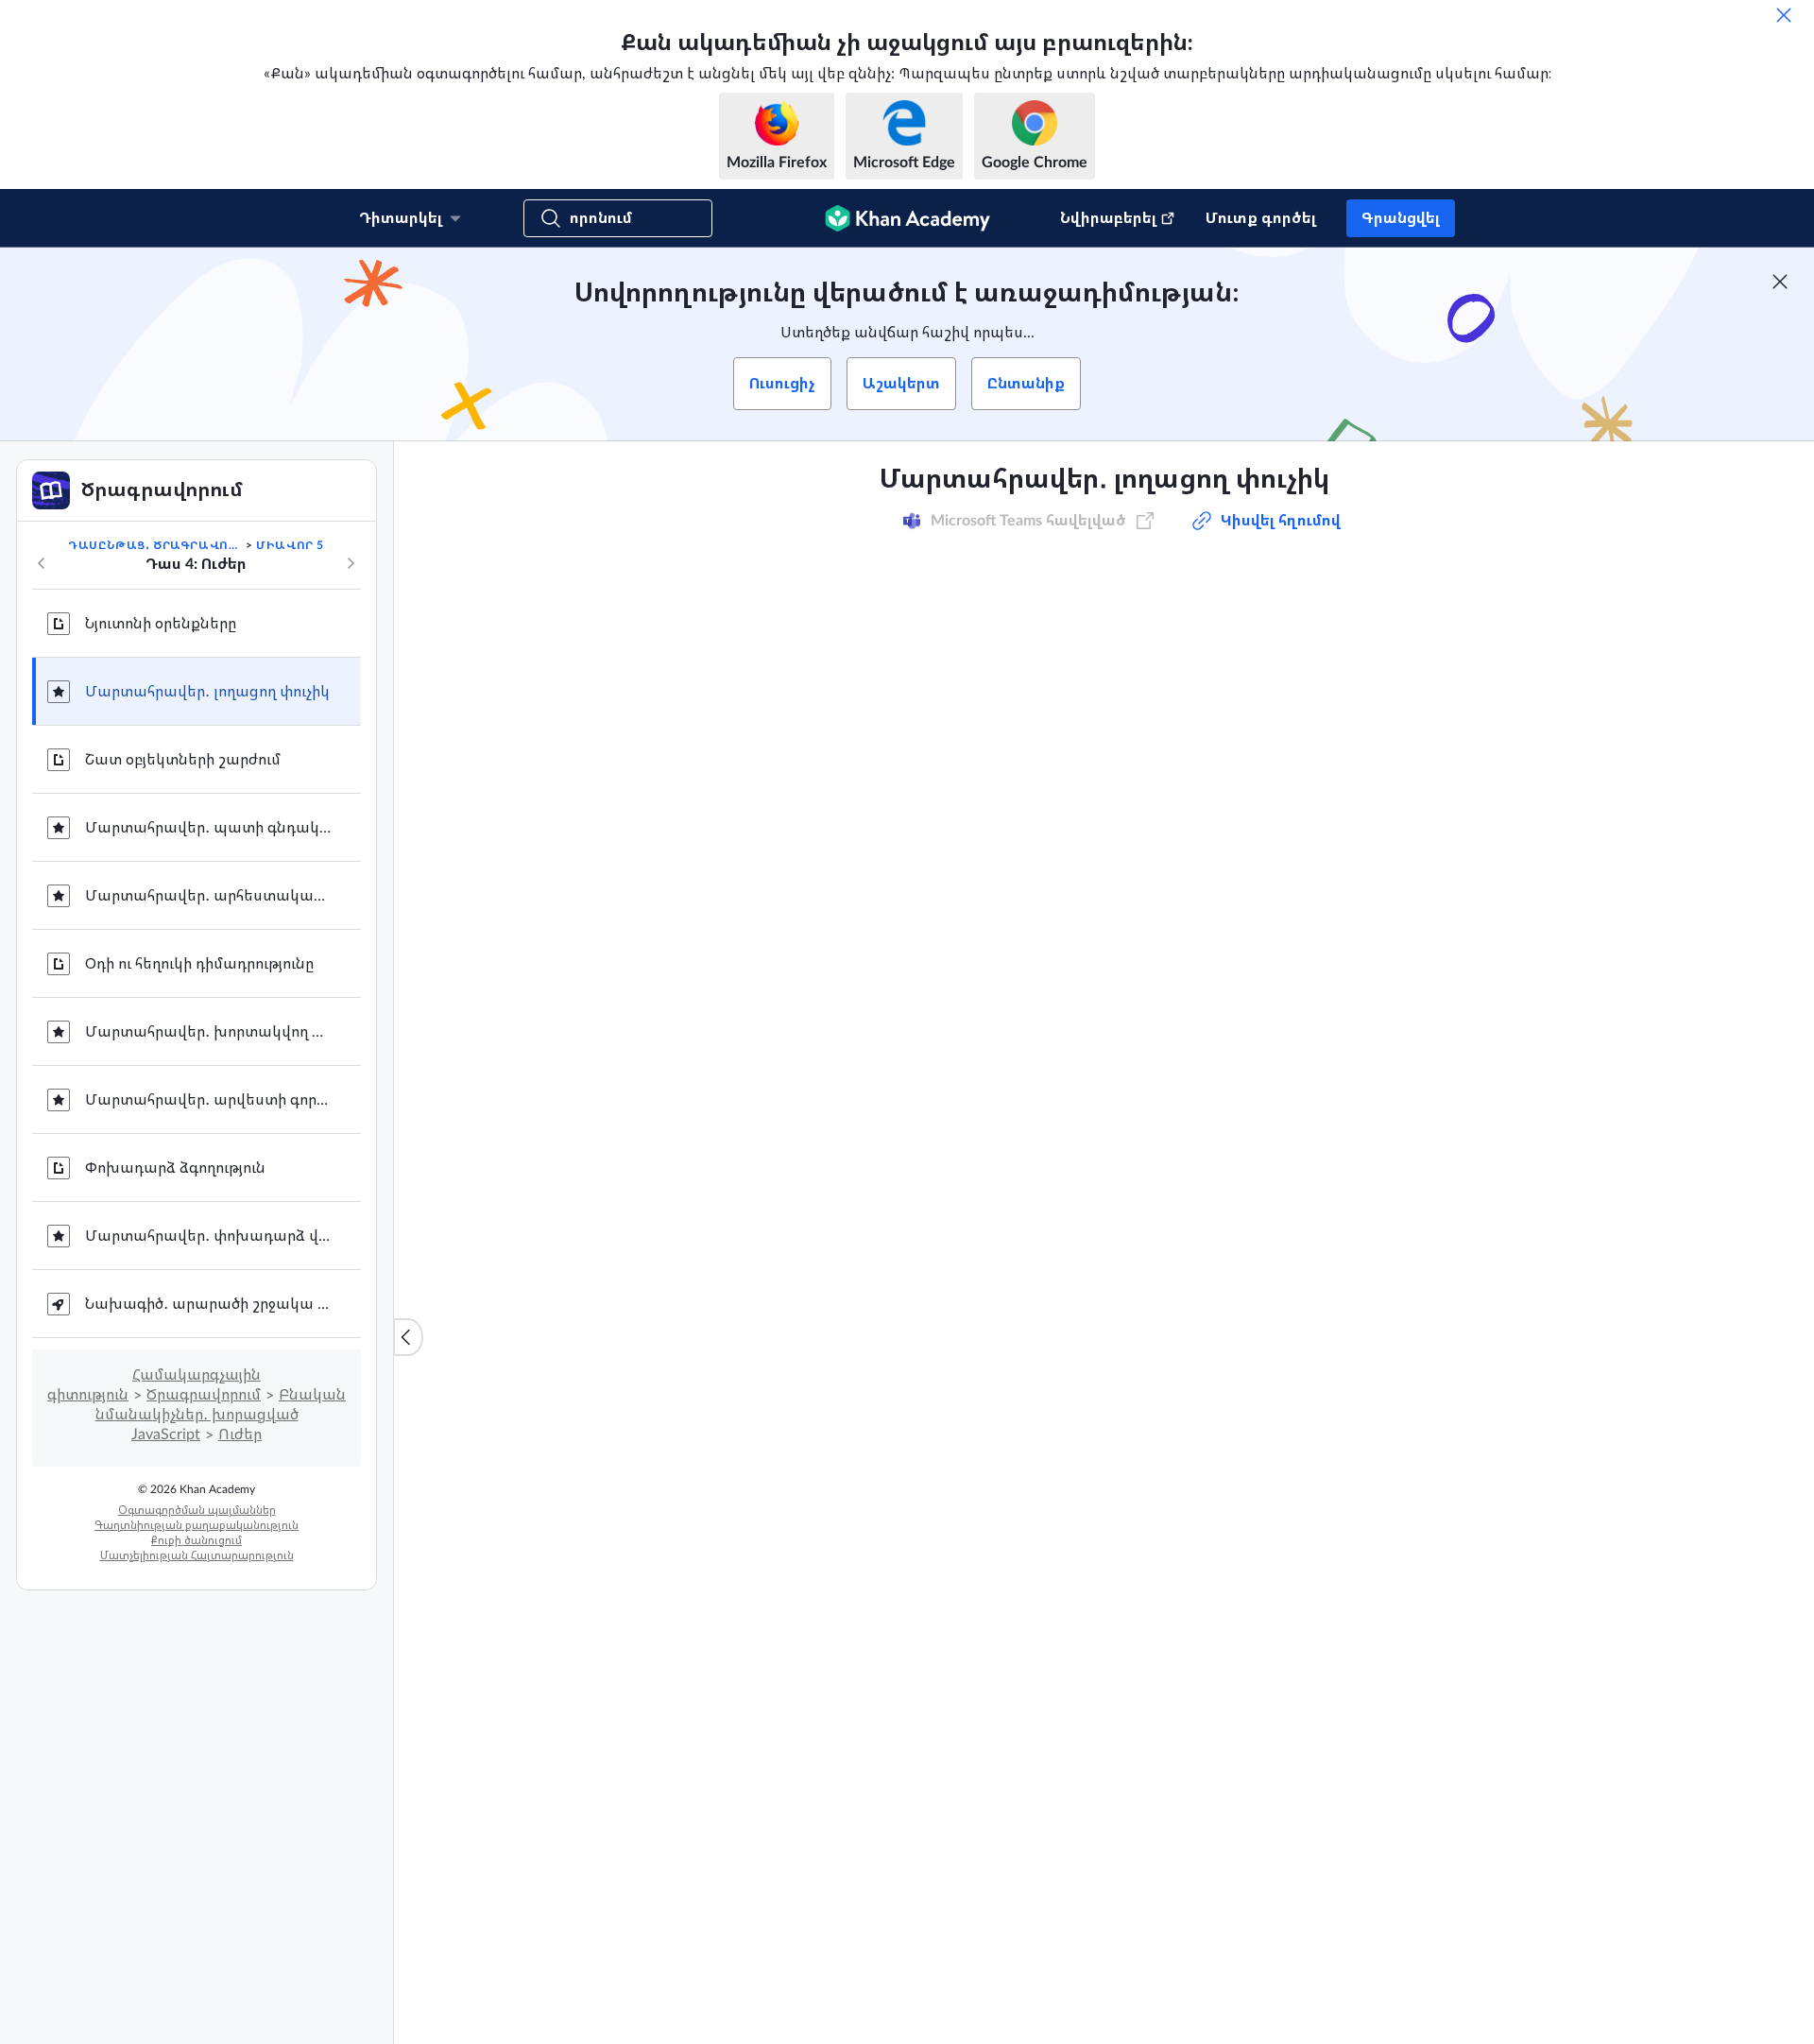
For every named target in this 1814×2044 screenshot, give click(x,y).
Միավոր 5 (290, 545)
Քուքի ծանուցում (197, 1540)
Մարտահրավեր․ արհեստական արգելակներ (208, 896)
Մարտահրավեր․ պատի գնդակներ (208, 828)
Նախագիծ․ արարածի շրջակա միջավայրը (208, 1304)
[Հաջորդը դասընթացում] (351, 563)
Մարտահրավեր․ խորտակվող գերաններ (208, 1032)
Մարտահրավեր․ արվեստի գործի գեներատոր (208, 1100)
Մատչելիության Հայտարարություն (197, 1555)
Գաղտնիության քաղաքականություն (197, 1525)
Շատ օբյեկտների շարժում (183, 760)
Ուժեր (240, 1434)
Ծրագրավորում (204, 1395)
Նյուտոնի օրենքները (161, 624)
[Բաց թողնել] (1784, 15)
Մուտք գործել (1261, 218)
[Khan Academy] (907, 218)
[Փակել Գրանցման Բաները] (1780, 282)
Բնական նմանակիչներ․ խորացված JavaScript (221, 1415)
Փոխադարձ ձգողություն (175, 1168)
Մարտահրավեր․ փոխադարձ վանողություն (208, 1236)
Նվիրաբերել (1108, 218)
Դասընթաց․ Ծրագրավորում (155, 545)
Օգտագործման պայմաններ (197, 1510)
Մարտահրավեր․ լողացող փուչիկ (207, 692)
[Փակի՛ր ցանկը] (408, 1337)
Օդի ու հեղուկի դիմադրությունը (199, 964)
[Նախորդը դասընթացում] (42, 563)
